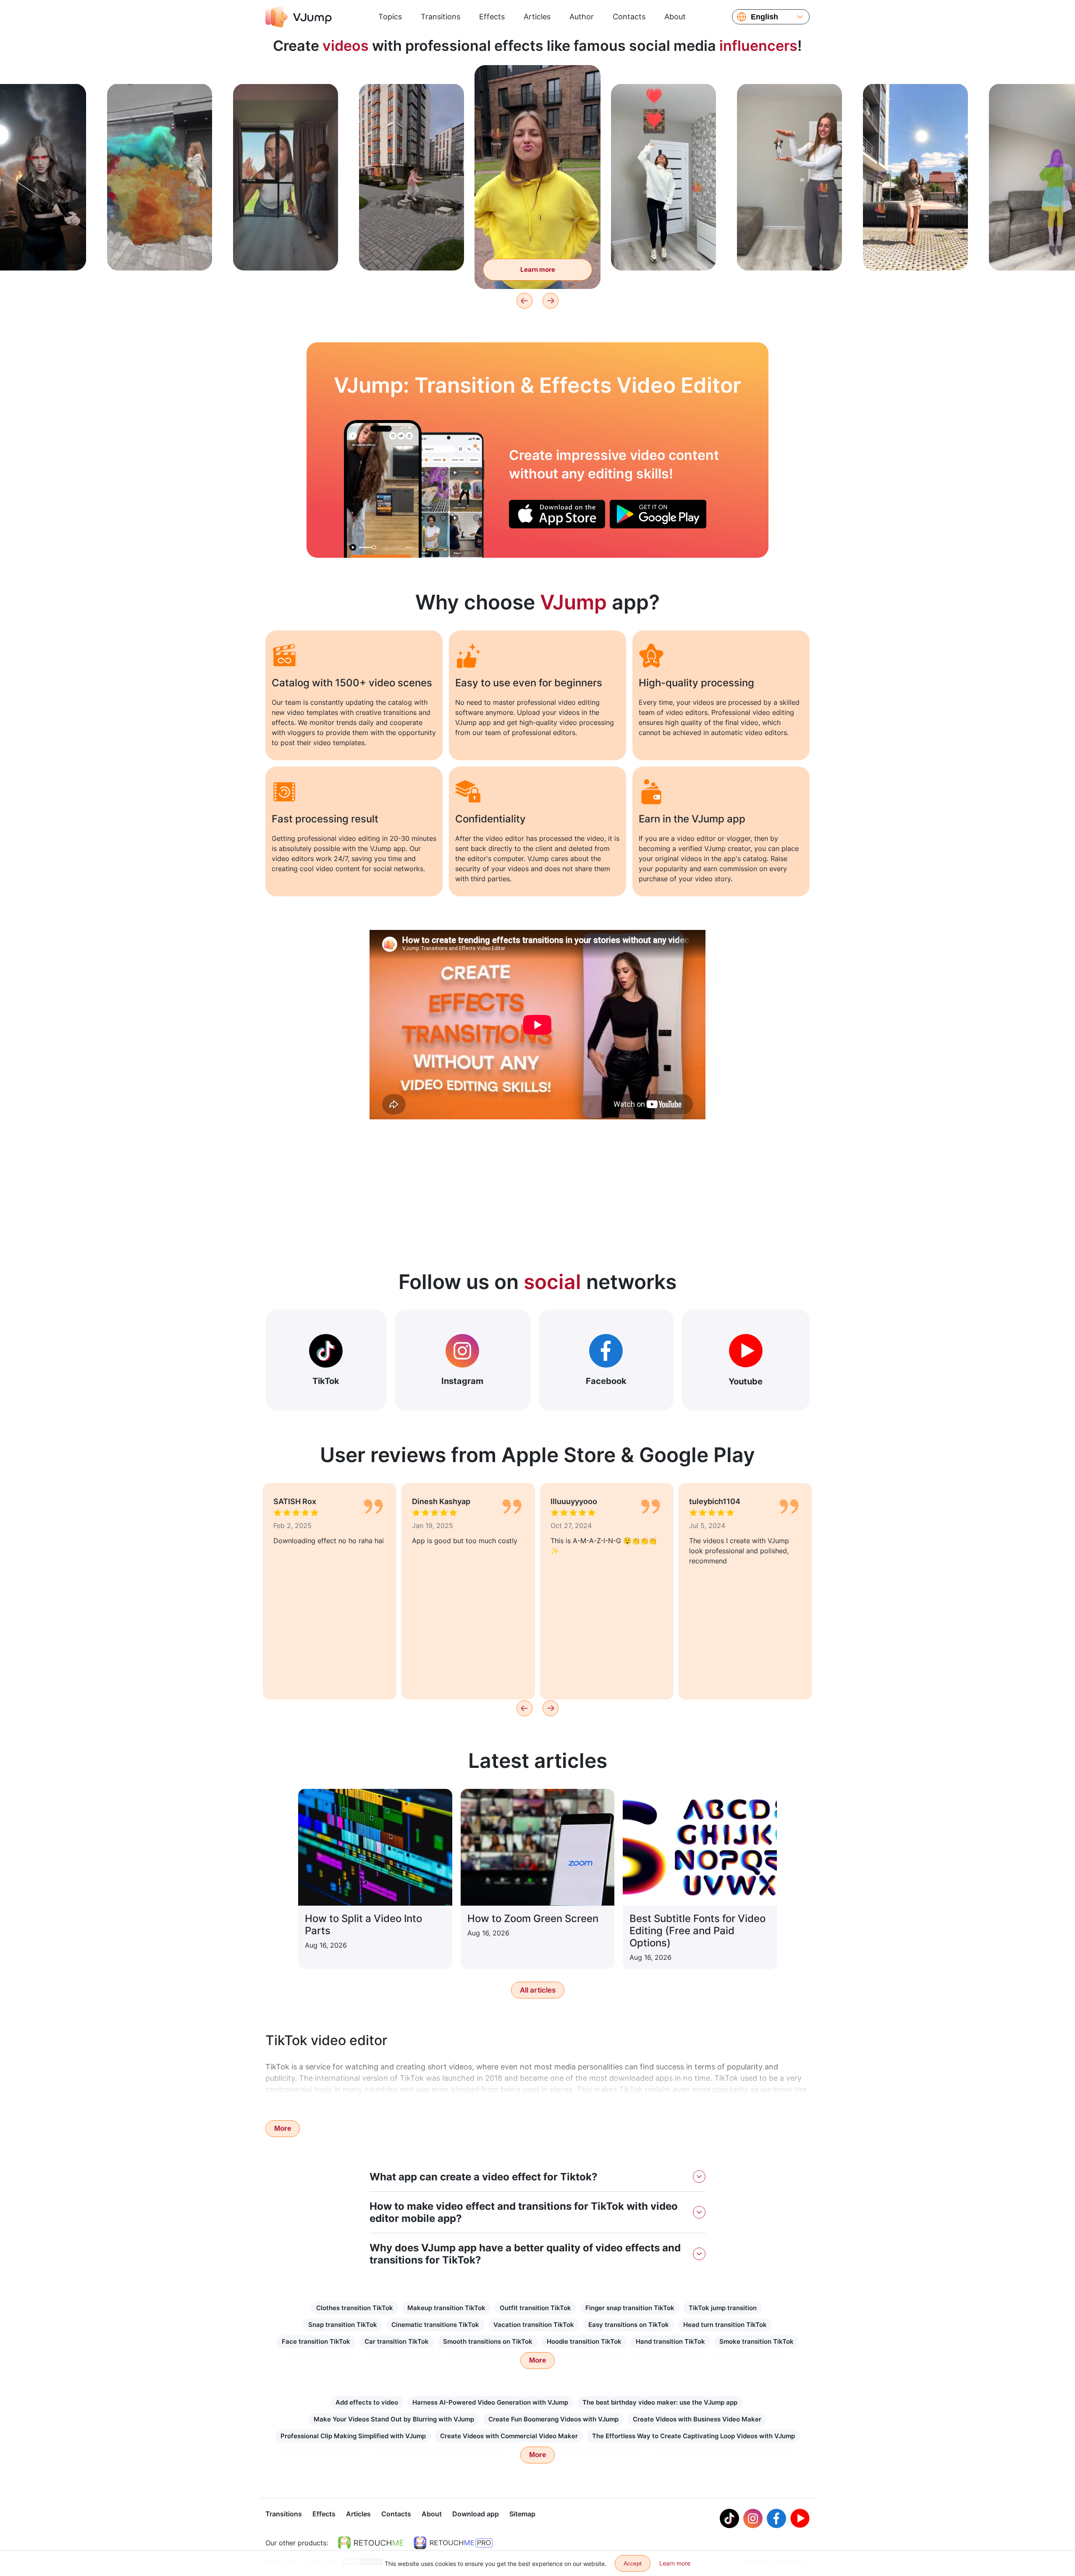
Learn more (160, 251)
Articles (537, 17)
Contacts (629, 17)
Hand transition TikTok (670, 2341)
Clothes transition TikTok (355, 2308)
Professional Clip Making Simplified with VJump (353, 2436)
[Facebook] (776, 2518)
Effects (492, 17)
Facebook (606, 1381)
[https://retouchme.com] (371, 2543)
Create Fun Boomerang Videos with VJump (553, 2419)
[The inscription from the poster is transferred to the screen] (383, 489)
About (675, 17)
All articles (538, 1990)
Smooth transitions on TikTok (488, 2341)
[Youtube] (800, 2518)
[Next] (551, 301)
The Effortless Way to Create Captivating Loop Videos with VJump (694, 2436)
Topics (390, 17)
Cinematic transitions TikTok (435, 2325)
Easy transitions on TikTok (629, 2325)
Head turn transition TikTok (725, 2325)
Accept (633, 2563)
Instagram (462, 1381)
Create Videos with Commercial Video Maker (509, 2436)
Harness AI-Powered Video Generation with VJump (490, 2402)
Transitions (440, 17)
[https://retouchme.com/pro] (453, 2543)
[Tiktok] (729, 2518)
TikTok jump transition (723, 2308)
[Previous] (524, 301)
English (764, 17)
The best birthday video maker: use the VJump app (660, 2402)
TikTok (326, 1381)
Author (582, 17)
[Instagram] (753, 2518)
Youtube (746, 1381)
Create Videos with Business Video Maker (697, 2419)
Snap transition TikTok (343, 2325)
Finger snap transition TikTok (630, 2308)
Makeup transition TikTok (446, 2308)
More (283, 2128)
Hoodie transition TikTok (584, 2341)
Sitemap (522, 2514)
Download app (476, 2514)
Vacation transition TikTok (534, 2325)
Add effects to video (367, 2402)
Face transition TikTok (316, 2341)
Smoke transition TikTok (756, 2341)
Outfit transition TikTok (535, 2308)
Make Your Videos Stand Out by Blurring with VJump (394, 2419)
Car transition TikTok (397, 2341)
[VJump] (299, 17)
